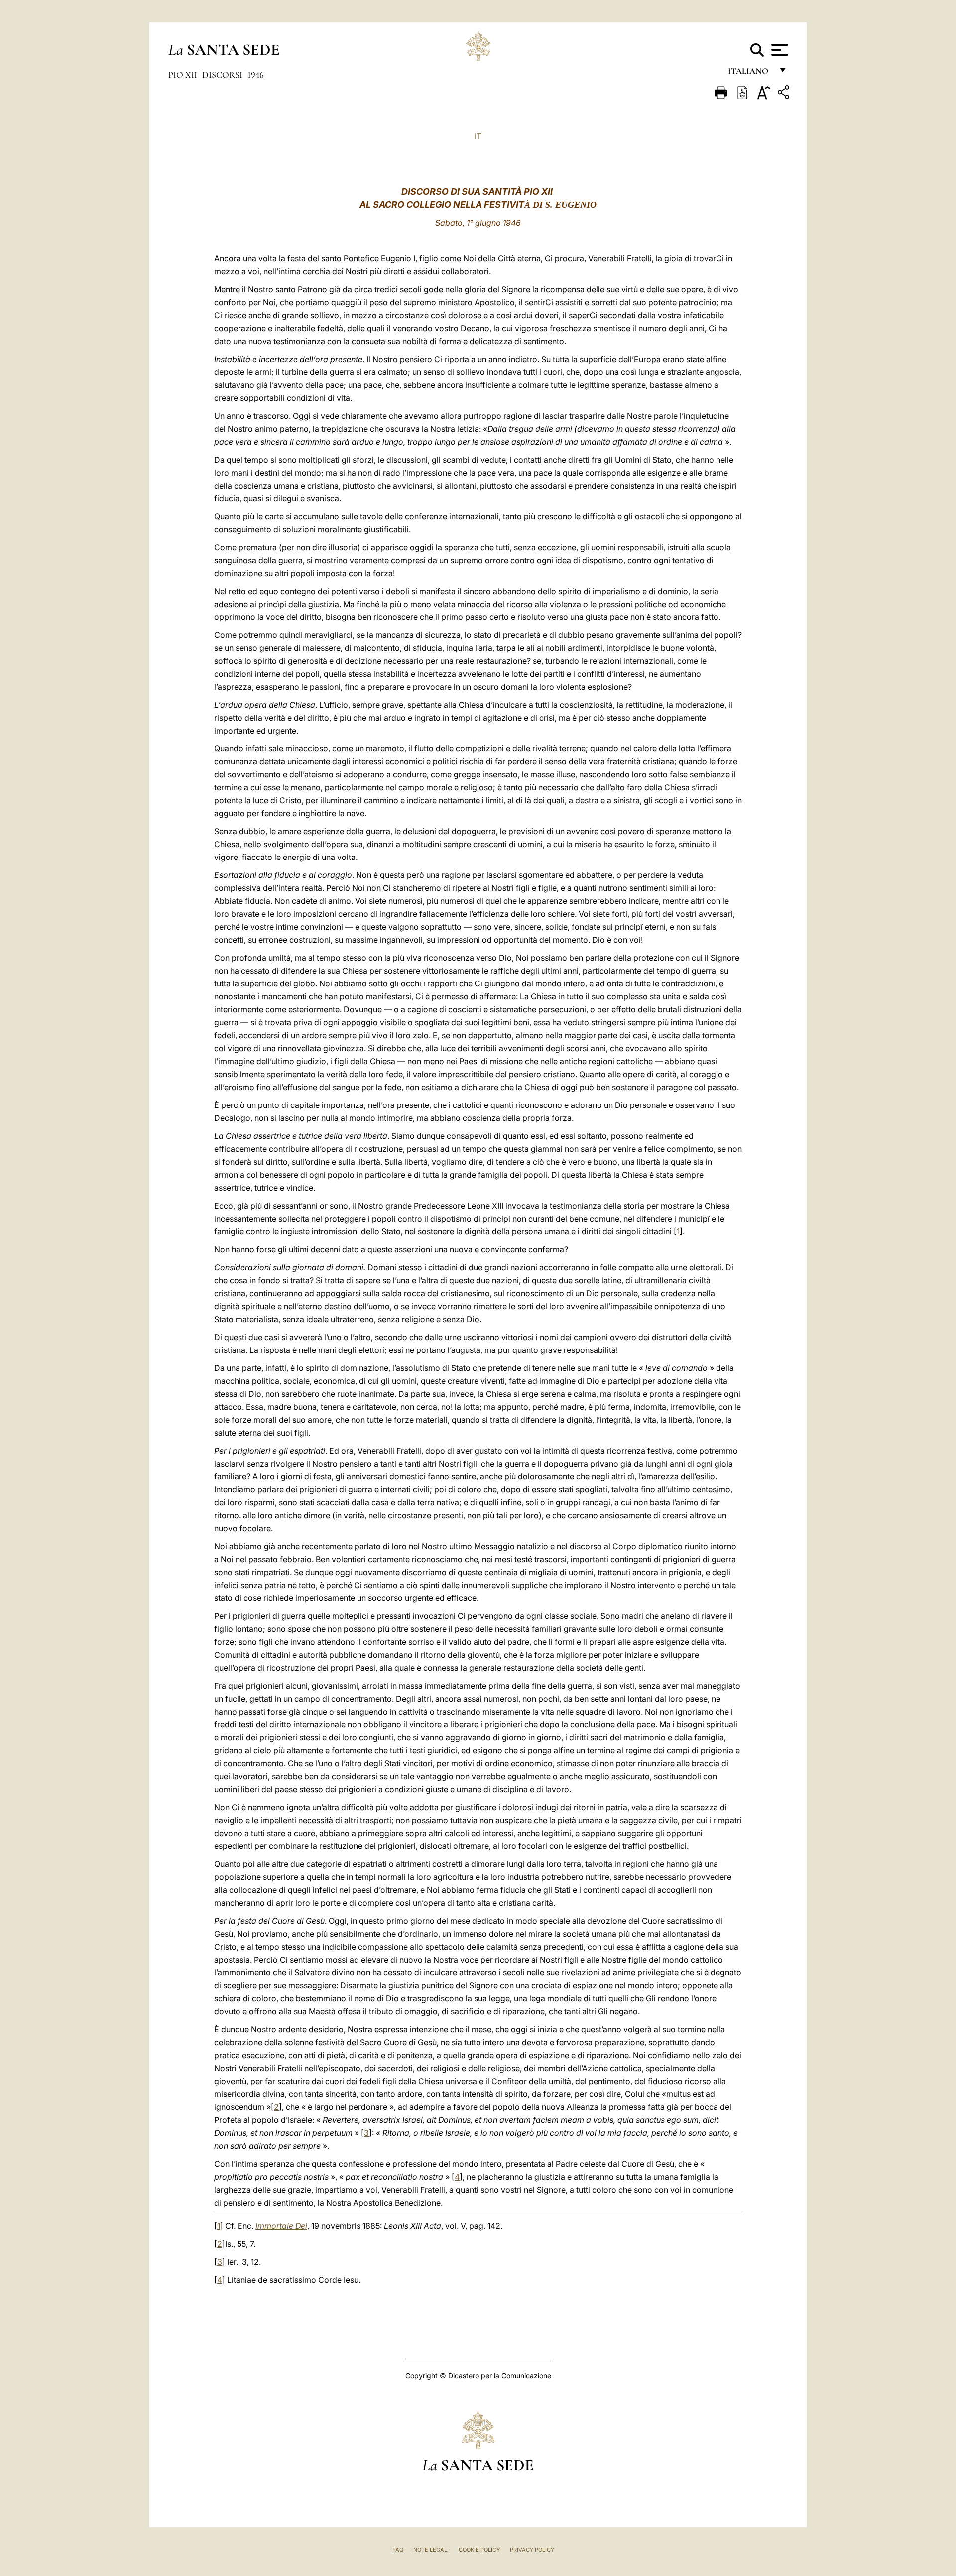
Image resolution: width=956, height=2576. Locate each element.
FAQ (398, 2550)
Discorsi (223, 75)
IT (478, 136)
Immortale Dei (281, 2226)
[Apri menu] (778, 50)
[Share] (785, 94)
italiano (750, 73)
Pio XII (184, 75)
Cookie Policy (479, 2550)
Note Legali (431, 2550)
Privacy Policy (532, 2550)
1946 (256, 75)
